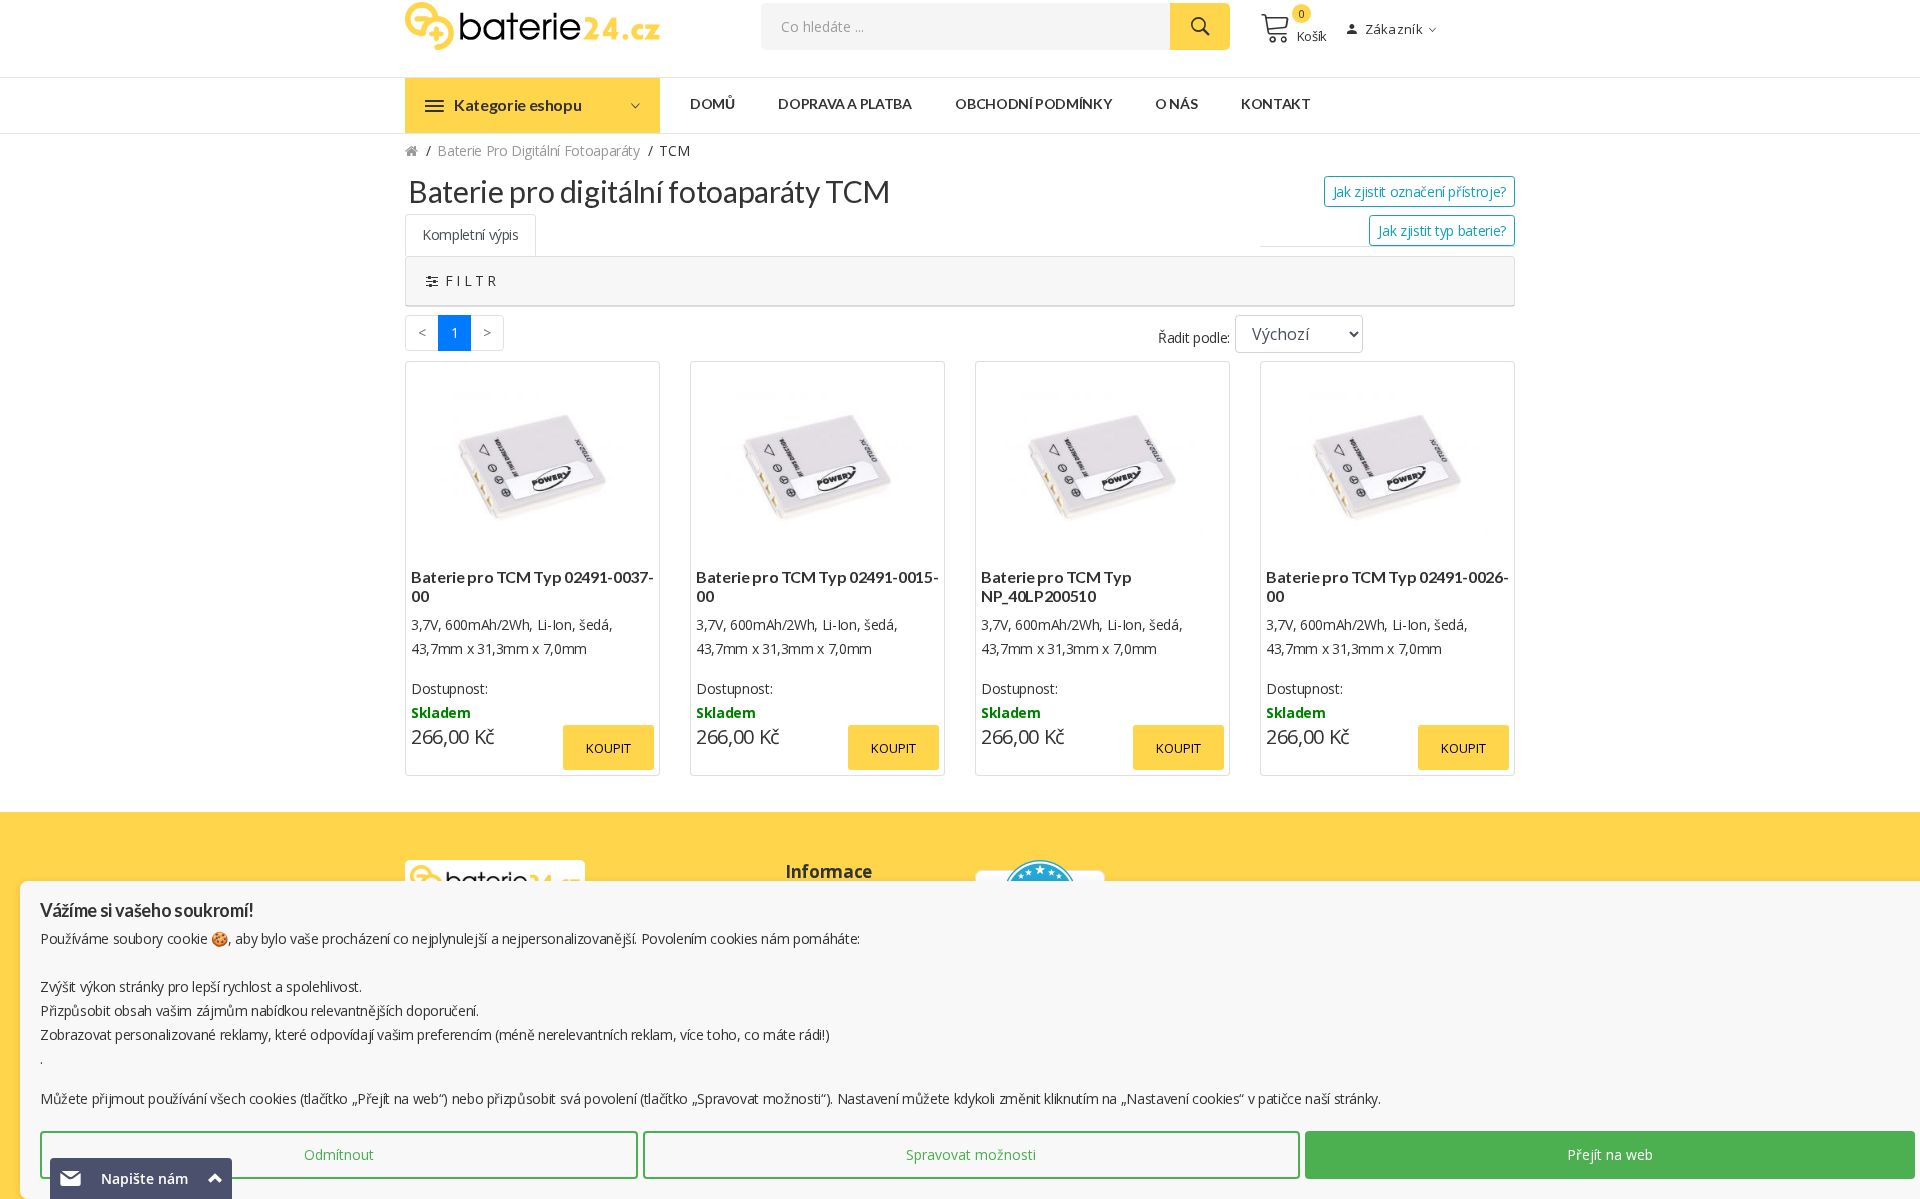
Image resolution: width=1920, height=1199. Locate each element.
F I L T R (467, 280)
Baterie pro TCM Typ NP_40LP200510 (1056, 586)
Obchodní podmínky (1033, 103)
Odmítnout (339, 1154)
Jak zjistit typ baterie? (1442, 230)
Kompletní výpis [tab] (470, 234)
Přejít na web (1610, 1154)
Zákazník (1392, 29)
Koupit (608, 748)
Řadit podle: (1194, 337)
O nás (1176, 103)
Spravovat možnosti (971, 1154)
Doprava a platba (844, 103)
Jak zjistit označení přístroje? (1419, 191)
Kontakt (1276, 103)
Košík (1312, 36)
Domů (712, 103)
